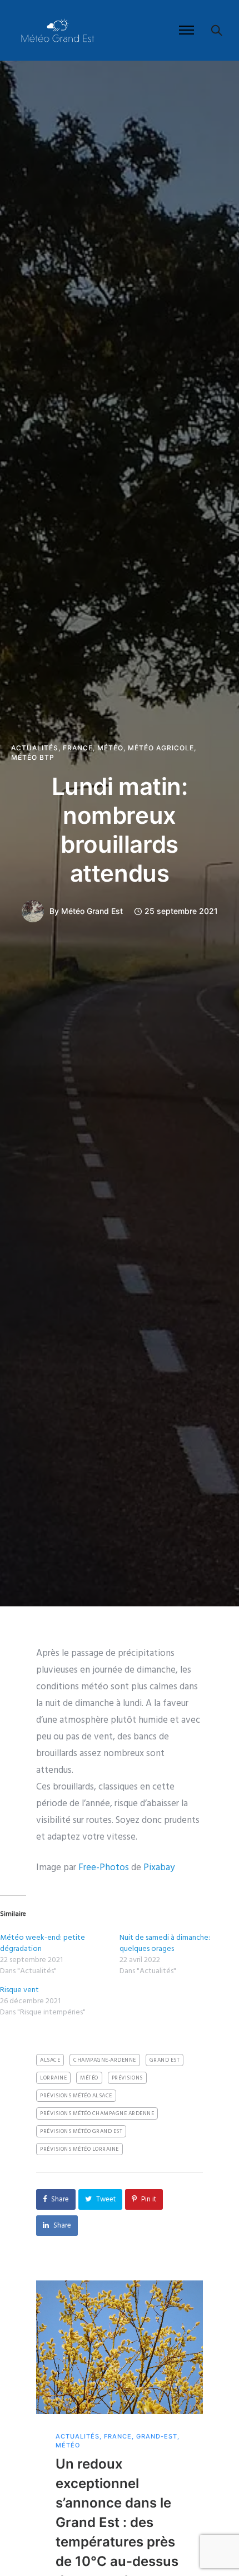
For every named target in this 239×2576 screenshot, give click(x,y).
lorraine (53, 2078)
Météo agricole (161, 748)
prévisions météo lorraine (79, 2149)
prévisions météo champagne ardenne (97, 2113)
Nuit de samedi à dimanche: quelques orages (165, 1943)
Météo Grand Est (92, 911)
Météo (110, 748)
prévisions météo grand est (81, 2131)
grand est (165, 2060)
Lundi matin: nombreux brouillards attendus (120, 830)
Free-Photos (104, 1868)
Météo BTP (33, 758)
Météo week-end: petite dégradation (43, 1943)
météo (89, 2078)
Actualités (35, 748)
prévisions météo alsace (76, 2096)
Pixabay (159, 1868)
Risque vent (19, 1990)
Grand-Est (157, 2437)
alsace (50, 2060)
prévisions (127, 2078)
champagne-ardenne (105, 2060)
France (78, 748)
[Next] (226, 2457)
